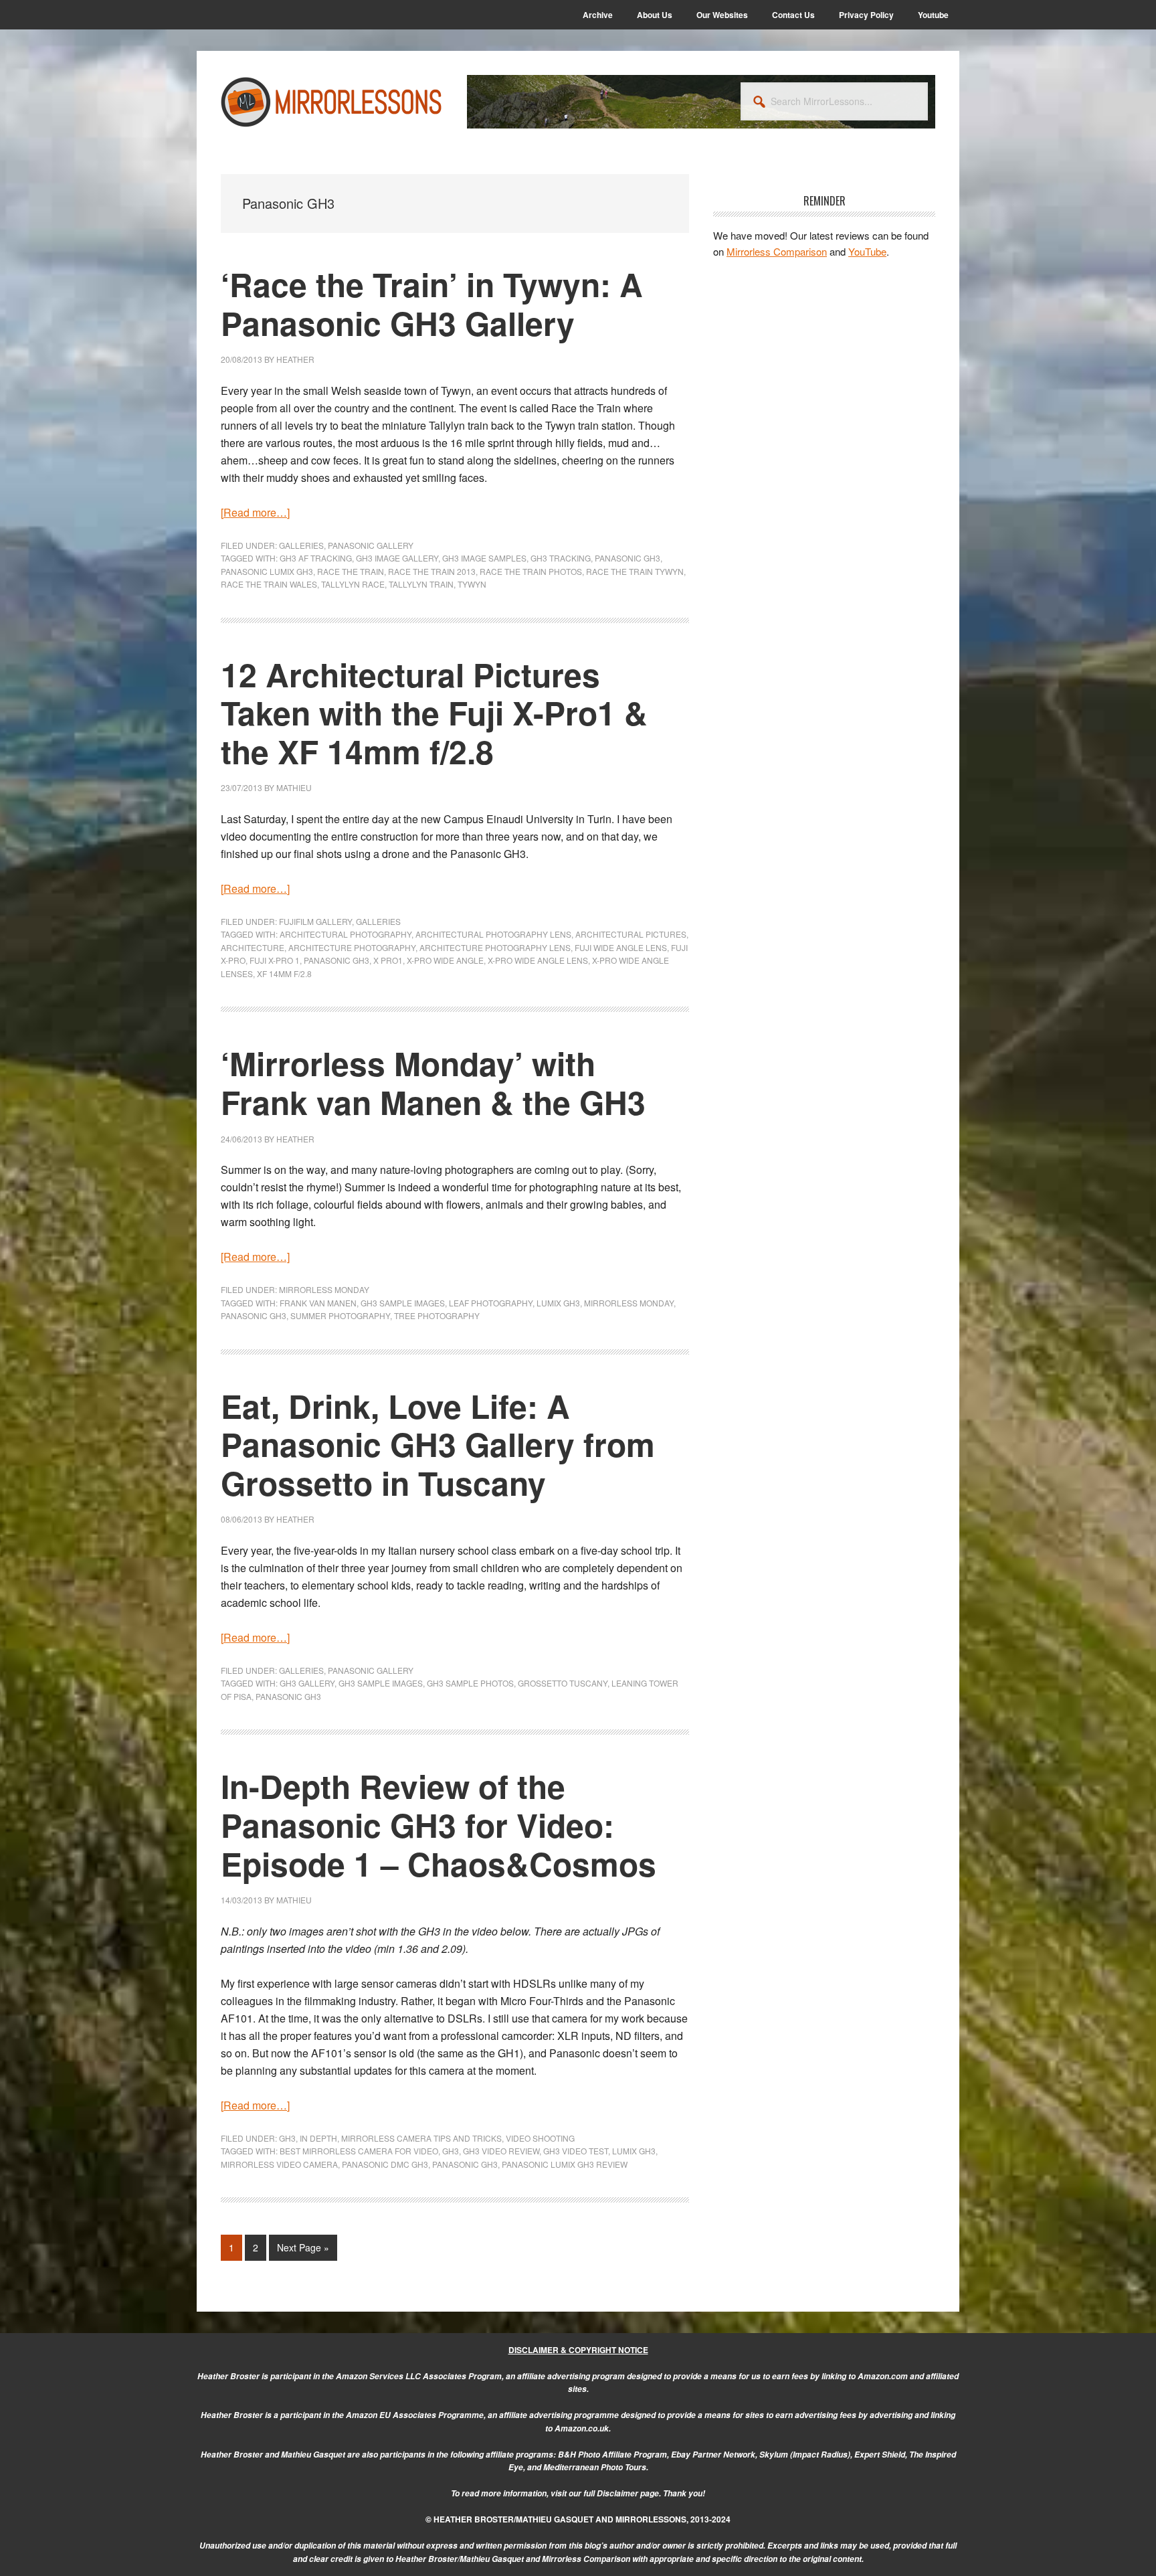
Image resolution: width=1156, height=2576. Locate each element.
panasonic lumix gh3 (267, 571)
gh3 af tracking (316, 558)
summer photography (340, 1315)
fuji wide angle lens (621, 947)
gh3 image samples (484, 558)
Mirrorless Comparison (777, 251)
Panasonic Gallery (371, 545)
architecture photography (352, 947)
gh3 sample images (403, 1303)
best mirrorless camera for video (359, 2151)
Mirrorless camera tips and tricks (421, 2138)
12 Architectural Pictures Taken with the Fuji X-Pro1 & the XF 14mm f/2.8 (434, 713)
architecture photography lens (495, 947)
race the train (351, 571)
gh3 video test (576, 2151)
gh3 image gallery (397, 558)
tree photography (437, 1315)
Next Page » (303, 2250)
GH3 (287, 2138)
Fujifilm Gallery (315, 921)
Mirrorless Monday (324, 1289)
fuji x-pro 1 (275, 960)
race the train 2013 (432, 571)
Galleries (301, 545)
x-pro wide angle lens (538, 960)
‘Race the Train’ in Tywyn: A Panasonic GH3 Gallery (432, 304)
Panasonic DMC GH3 (385, 2164)
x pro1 (388, 960)
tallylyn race (353, 584)
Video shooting (540, 2138)
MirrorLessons (332, 102)
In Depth (318, 2138)
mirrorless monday (629, 1303)
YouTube (867, 251)
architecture (253, 947)
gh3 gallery (307, 1683)
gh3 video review (501, 2151)
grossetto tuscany (563, 1683)
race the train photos (531, 571)
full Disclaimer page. (622, 2493)
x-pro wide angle (445, 960)
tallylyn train (421, 584)
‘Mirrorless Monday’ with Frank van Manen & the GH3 (433, 1083)
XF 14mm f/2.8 (284, 973)
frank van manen (318, 1303)
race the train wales (269, 584)
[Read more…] (255, 512)
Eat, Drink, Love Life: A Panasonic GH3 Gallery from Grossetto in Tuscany (438, 1444)
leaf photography (491, 1303)
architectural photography (346, 934)
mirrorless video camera (279, 2164)
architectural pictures (631, 934)
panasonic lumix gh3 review (565, 2164)
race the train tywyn (635, 571)
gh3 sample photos (470, 1683)
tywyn (472, 584)
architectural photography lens (493, 934)
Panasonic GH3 (628, 558)
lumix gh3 (558, 1303)
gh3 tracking (561, 558)
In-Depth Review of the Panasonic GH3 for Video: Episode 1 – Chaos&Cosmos (439, 1824)
